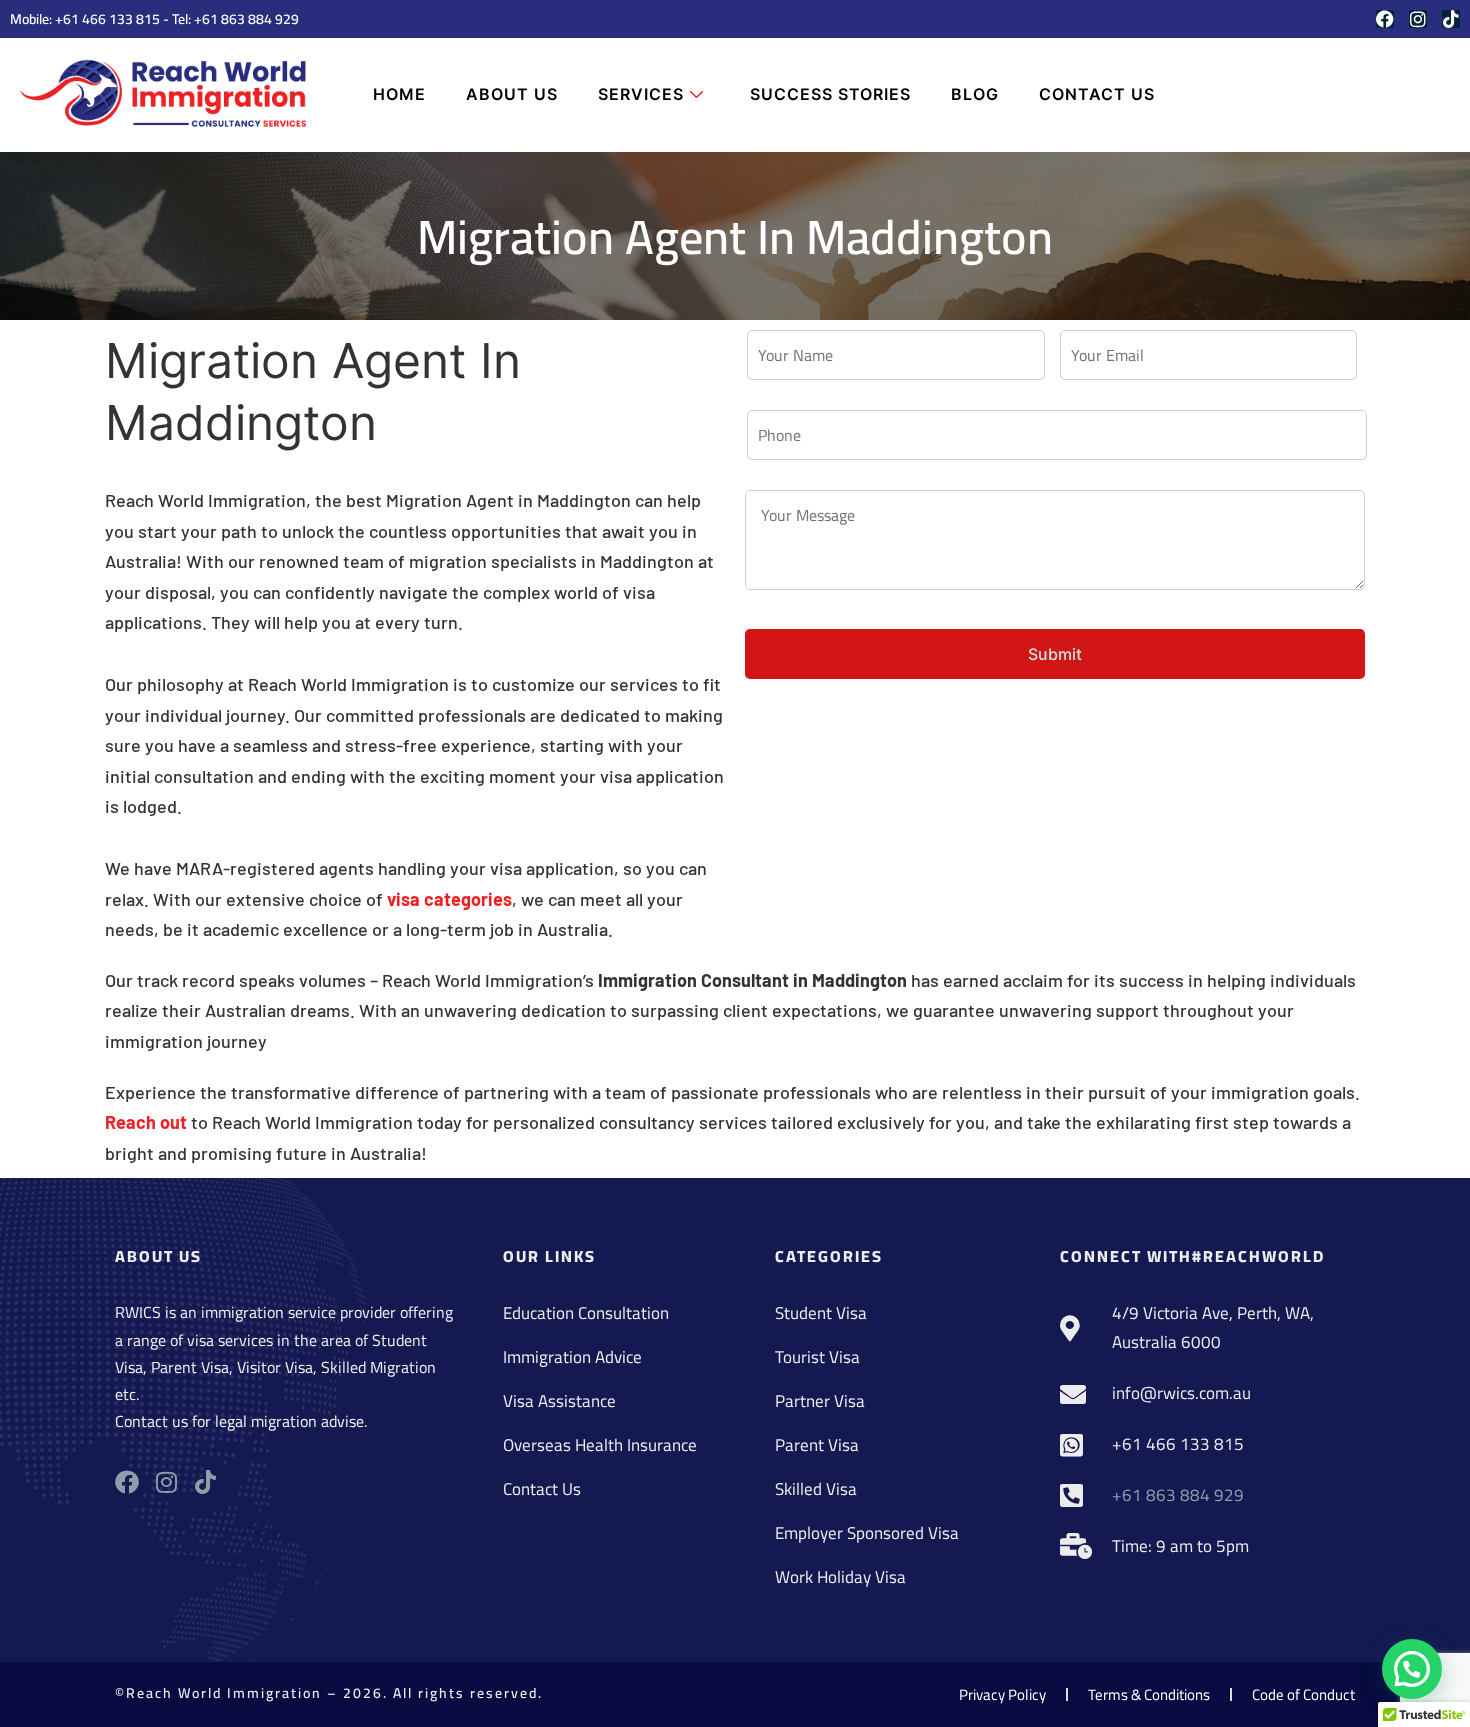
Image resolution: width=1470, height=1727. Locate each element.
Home (399, 94)
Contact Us (1097, 94)
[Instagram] (1418, 19)
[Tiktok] (1451, 19)
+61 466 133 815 (107, 19)
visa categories (449, 899)
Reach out (146, 1122)
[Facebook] (1385, 19)
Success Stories (830, 94)
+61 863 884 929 (246, 19)
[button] (1412, 1669)
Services (641, 94)
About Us (512, 94)
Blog (975, 94)
